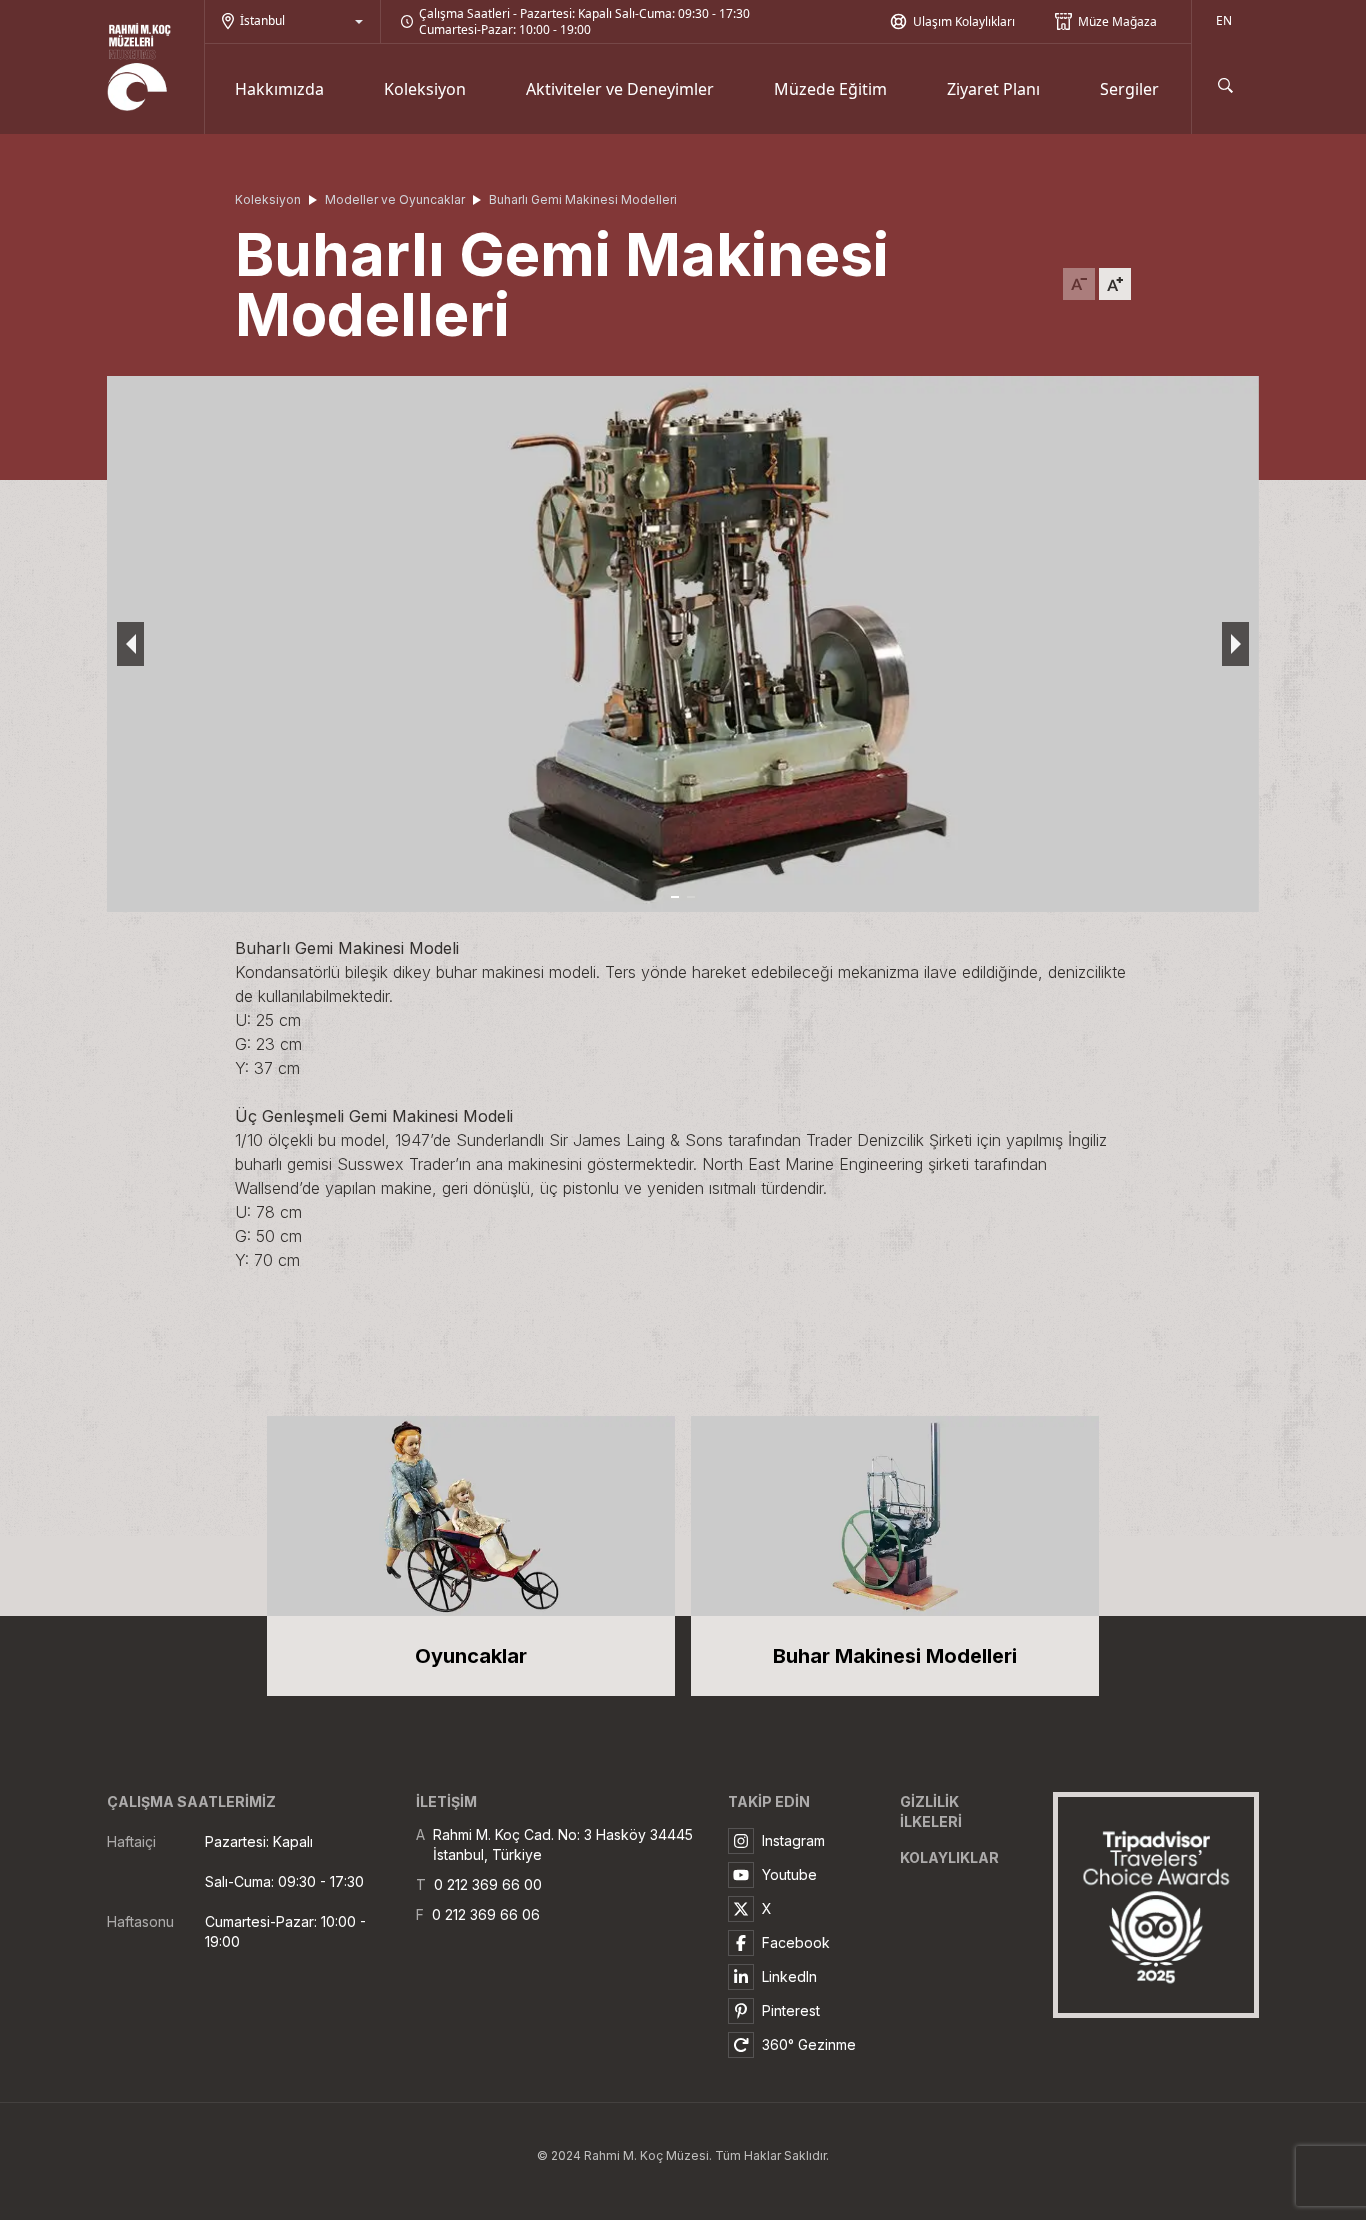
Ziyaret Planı (993, 89)
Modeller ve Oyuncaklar (395, 199)
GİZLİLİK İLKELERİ (931, 1811)
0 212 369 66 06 (486, 1914)
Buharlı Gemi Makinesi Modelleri (583, 199)
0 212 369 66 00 (488, 1884)
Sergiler (1129, 89)
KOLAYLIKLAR (949, 1857)
